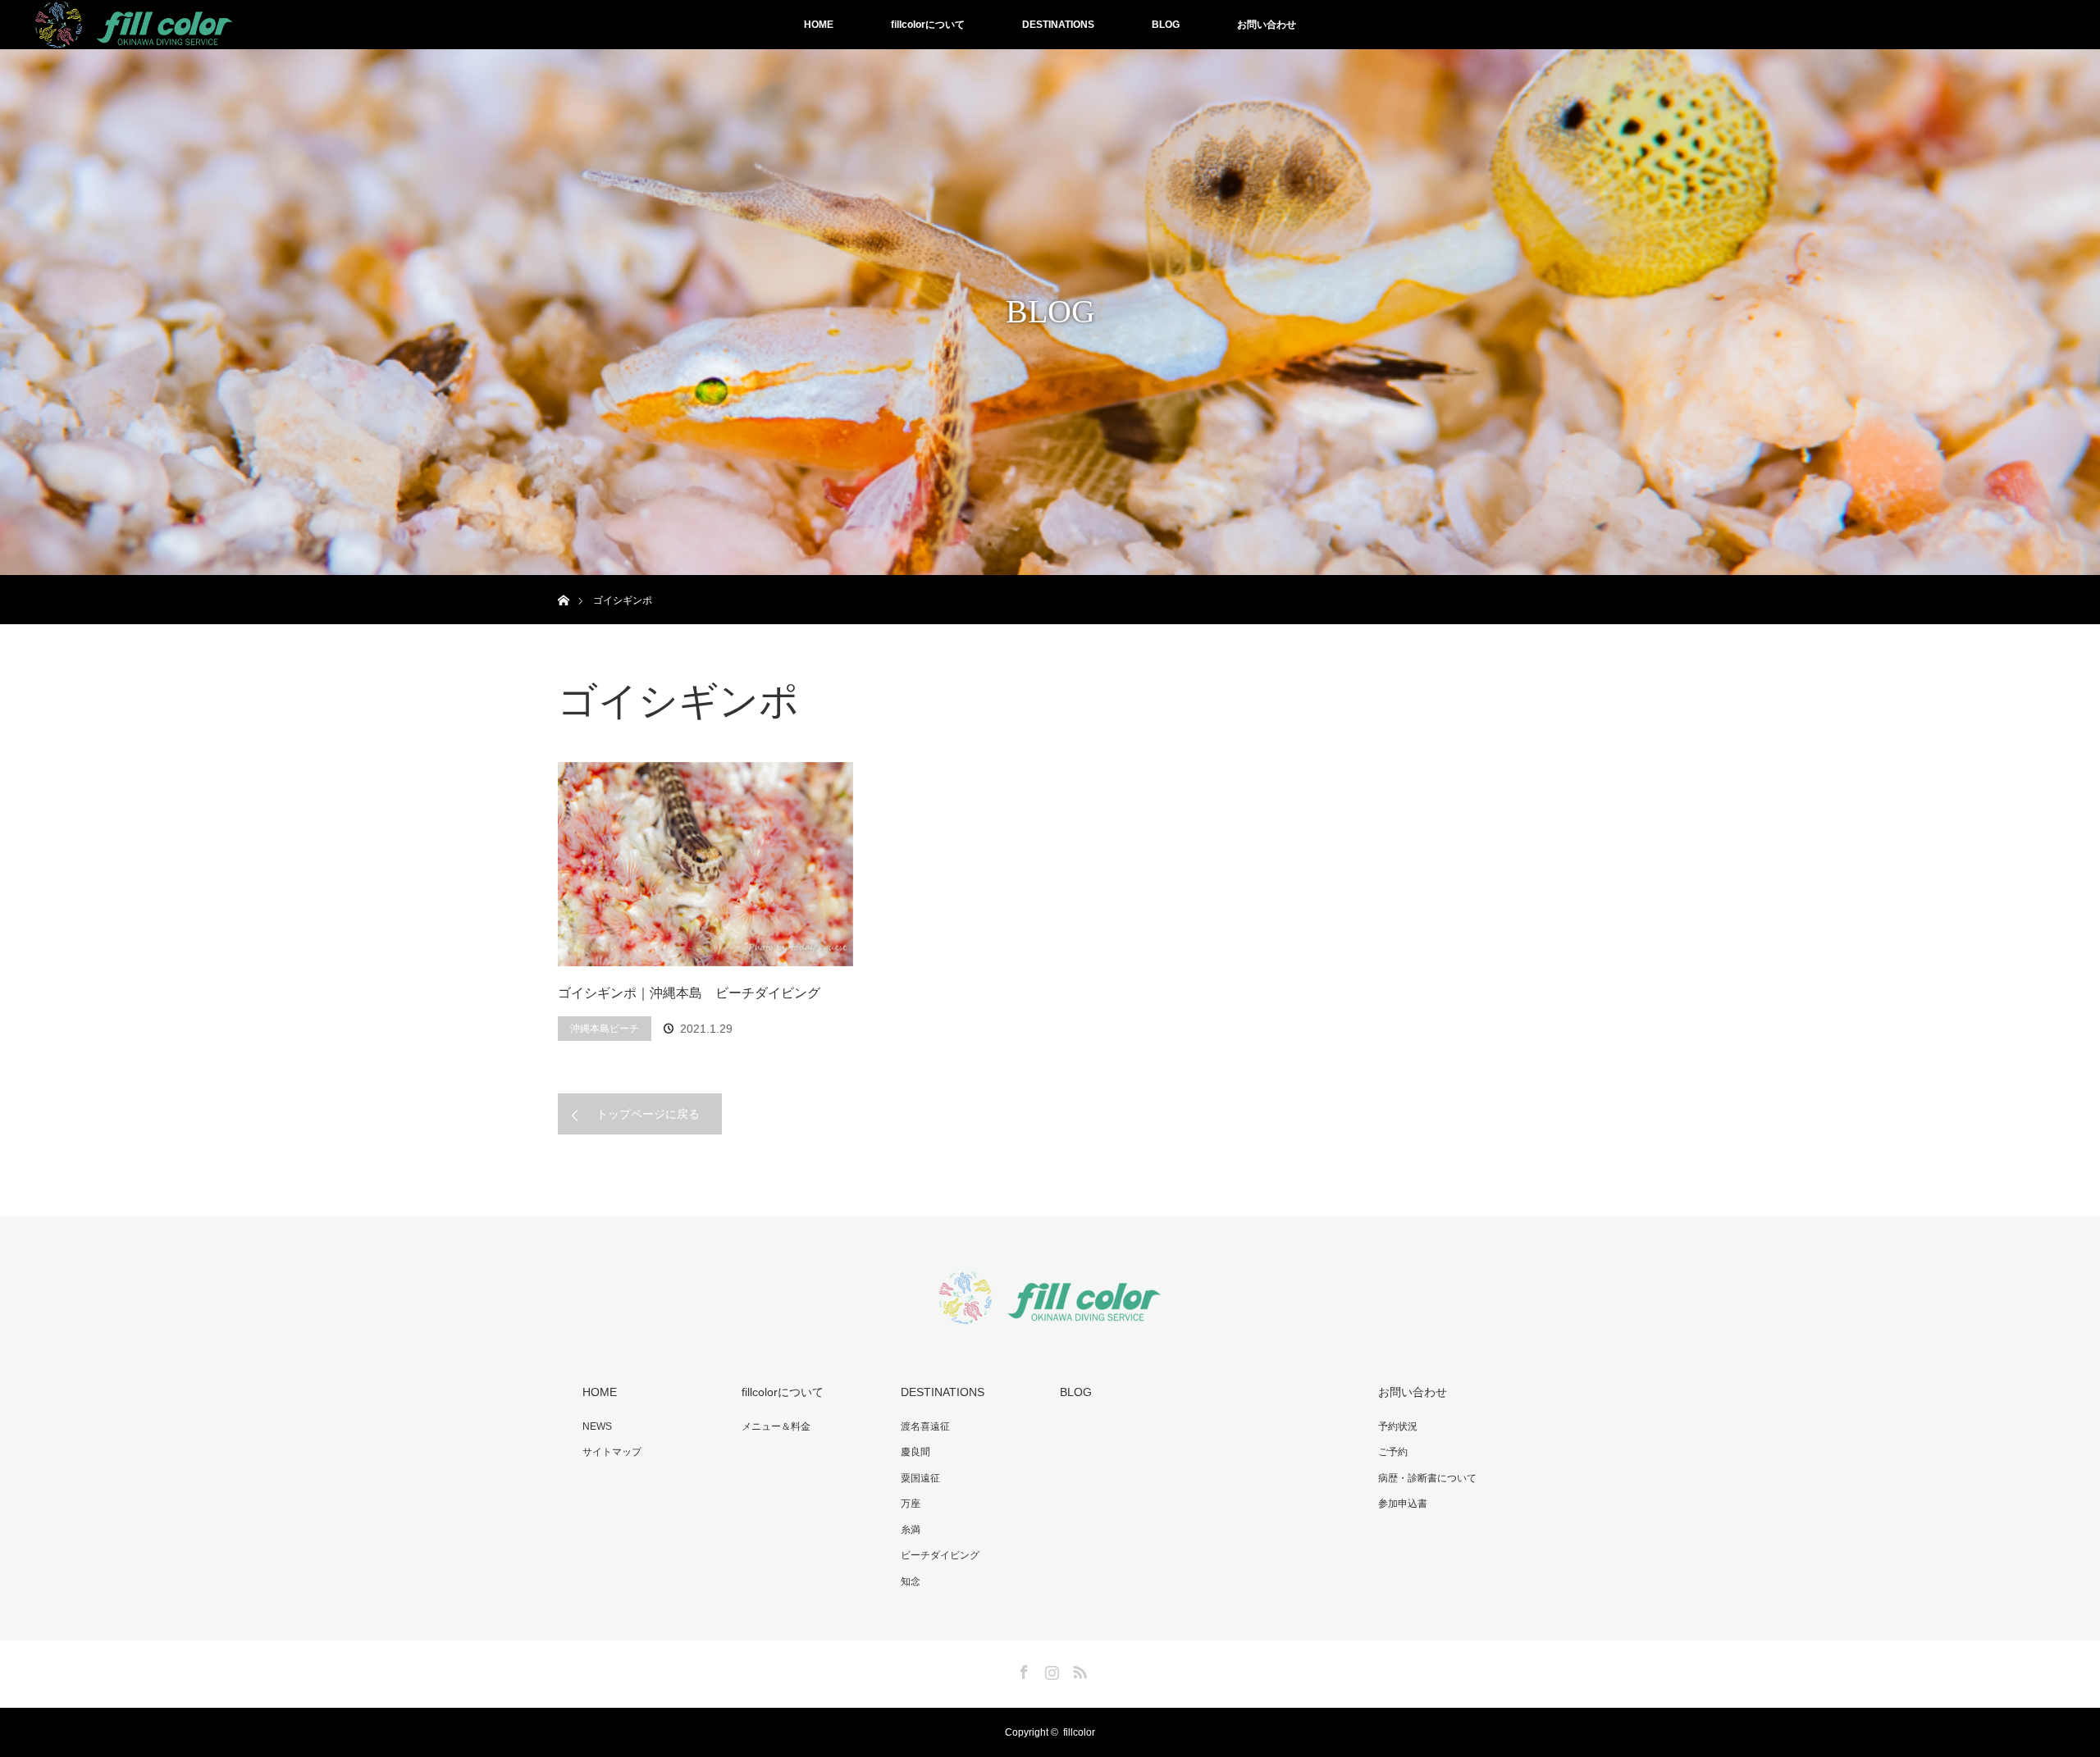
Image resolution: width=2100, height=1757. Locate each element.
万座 (911, 1504)
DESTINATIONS (1058, 25)
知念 (911, 1581)
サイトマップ (612, 1452)
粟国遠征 (920, 1478)
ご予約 (1393, 1452)
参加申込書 (1403, 1504)
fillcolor (1079, 1732)
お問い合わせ (1267, 25)
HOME (819, 25)
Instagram (1050, 1669)
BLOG (1166, 25)
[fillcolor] (1050, 1314)
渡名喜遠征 (925, 1426)
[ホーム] (563, 581)
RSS (1078, 1669)
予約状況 (1398, 1426)
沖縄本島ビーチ (605, 1029)
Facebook (1022, 1669)
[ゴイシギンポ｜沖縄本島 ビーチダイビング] (705, 865)
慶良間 (915, 1452)
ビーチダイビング (940, 1555)
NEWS (597, 1426)
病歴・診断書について (1427, 1478)
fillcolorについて (928, 25)
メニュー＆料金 (776, 1426)
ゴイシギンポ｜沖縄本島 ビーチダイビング (689, 993)
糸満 (911, 1530)
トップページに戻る (648, 1114)
